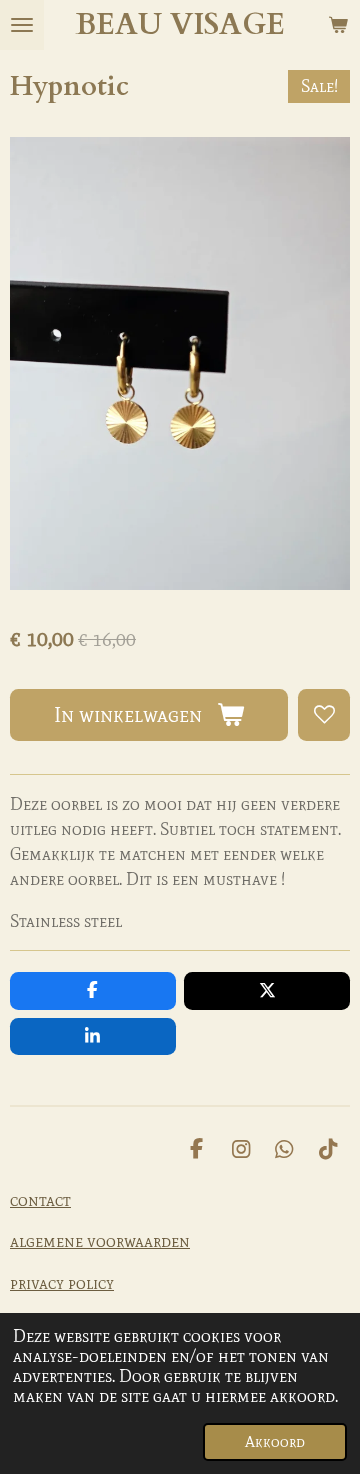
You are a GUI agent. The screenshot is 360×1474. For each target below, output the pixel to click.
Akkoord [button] (275, 1442)
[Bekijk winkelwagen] (338, 25)
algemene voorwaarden (100, 1241)
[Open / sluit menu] (22, 25)
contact (40, 1200)
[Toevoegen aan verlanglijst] (324, 715)
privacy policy (62, 1283)
